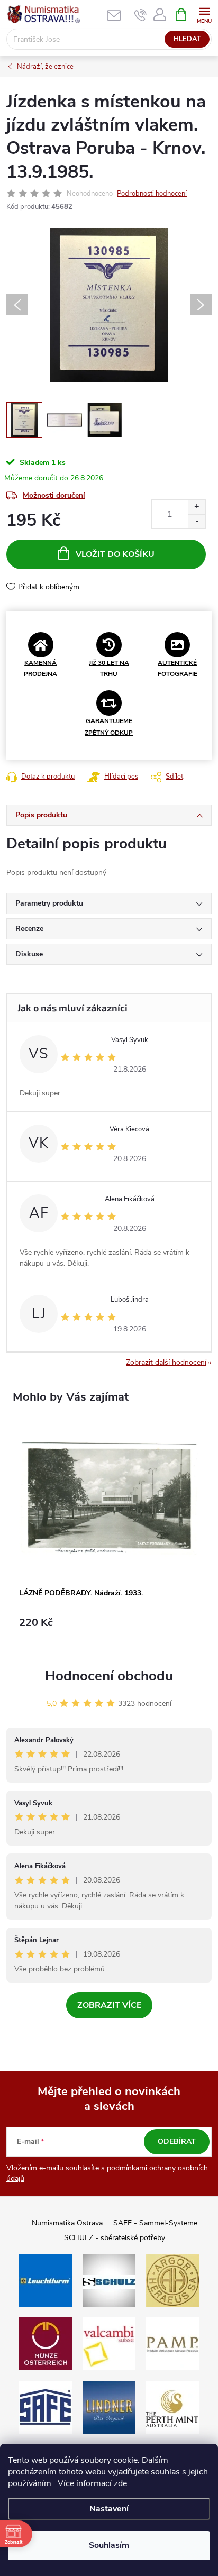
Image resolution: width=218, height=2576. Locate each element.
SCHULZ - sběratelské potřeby (115, 2238)
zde (120, 2483)
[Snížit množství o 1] (197, 521)
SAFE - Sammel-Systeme (155, 2223)
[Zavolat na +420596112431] (140, 15)
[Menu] (204, 14)
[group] (109, 1533)
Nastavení (109, 2509)
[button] (109, 1628)
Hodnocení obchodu (109, 1676)
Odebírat (177, 2141)
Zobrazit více (109, 2005)
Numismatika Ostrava (67, 2223)
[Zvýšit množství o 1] (197, 507)
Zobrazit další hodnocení (166, 1362)
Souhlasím (109, 2545)
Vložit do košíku (115, 554)
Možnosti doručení (54, 495)
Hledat (187, 39)
